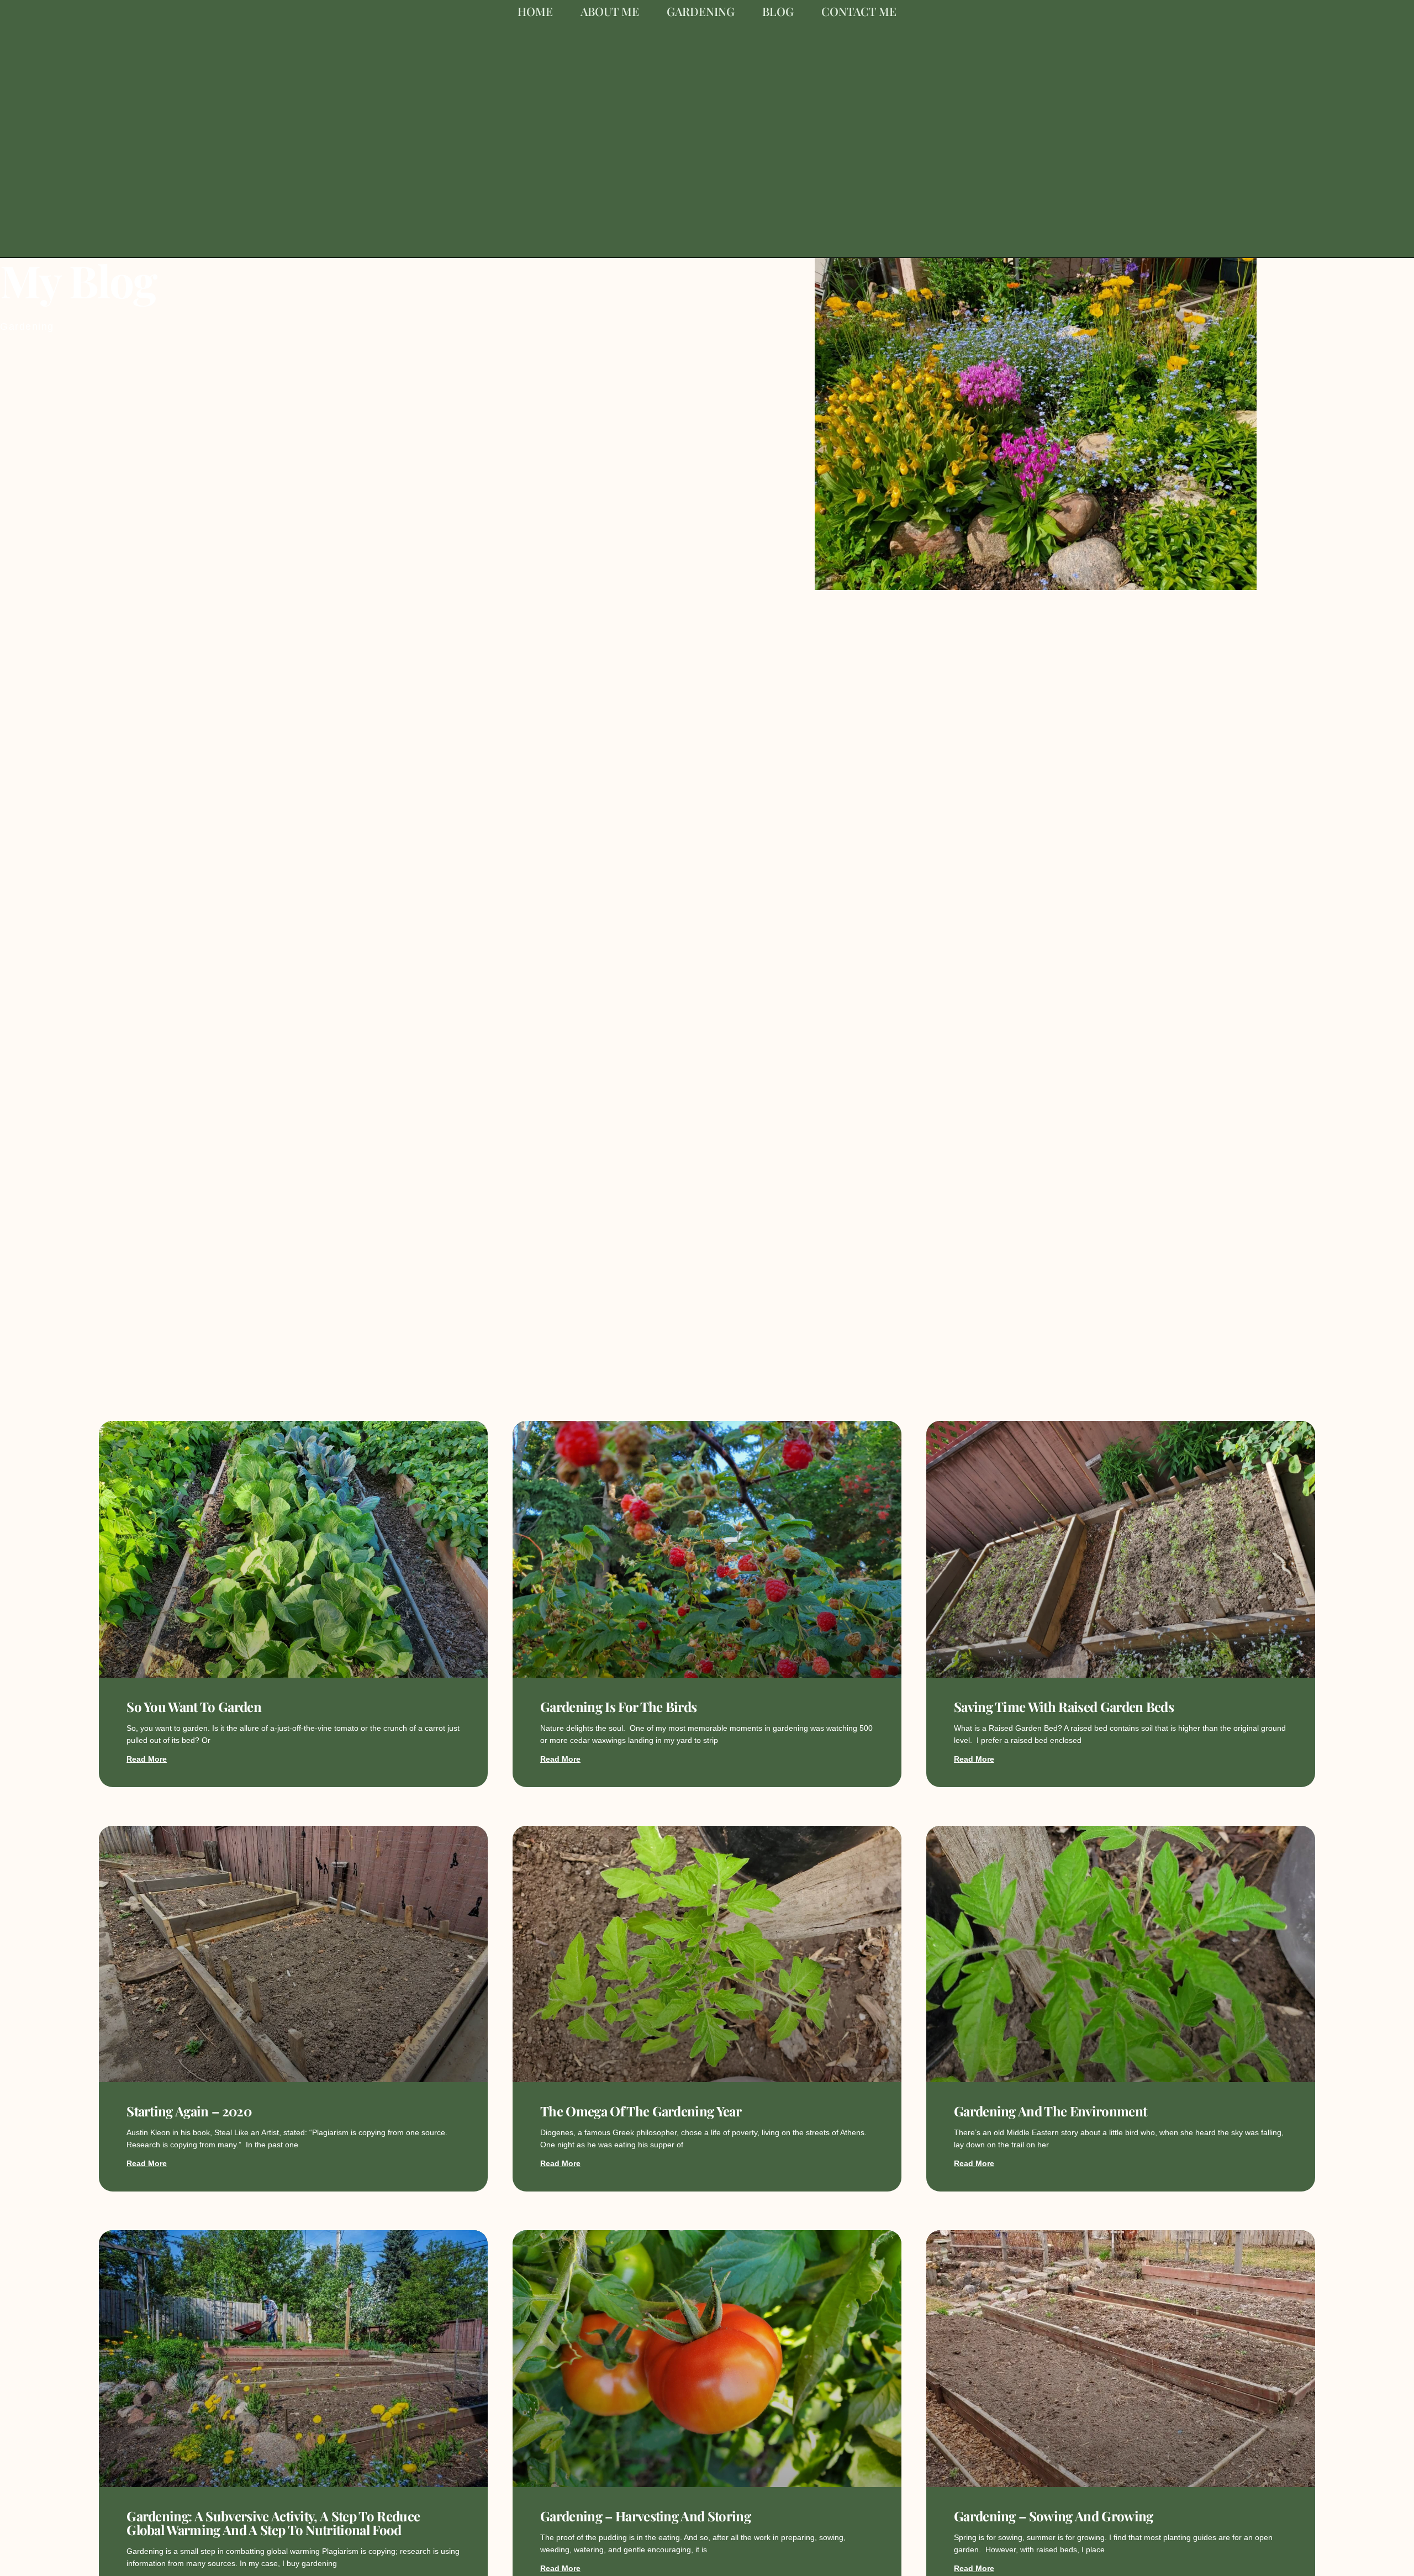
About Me (610, 11)
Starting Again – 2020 (189, 2111)
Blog (778, 11)
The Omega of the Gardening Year (641, 2111)
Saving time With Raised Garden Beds (1064, 1706)
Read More (147, 1759)
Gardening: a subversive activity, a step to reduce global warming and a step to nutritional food (273, 2523)
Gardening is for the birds (618, 1706)
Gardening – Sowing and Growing (1054, 2516)
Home (535, 11)
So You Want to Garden (194, 1706)
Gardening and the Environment (1050, 2111)
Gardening (701, 11)
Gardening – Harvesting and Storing (645, 2516)
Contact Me (859, 11)
